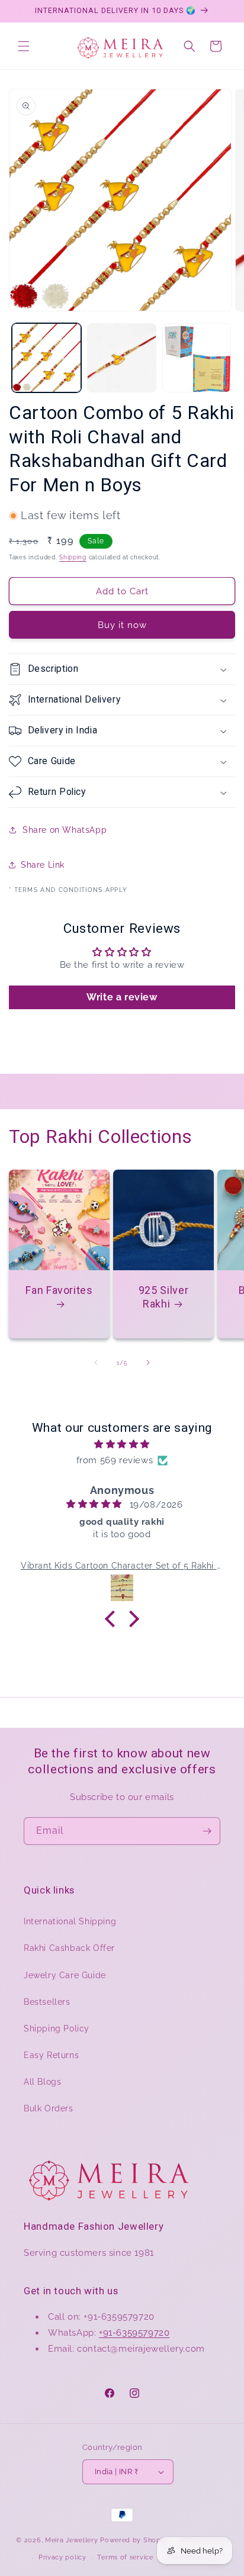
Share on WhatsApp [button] (65, 830)
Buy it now (122, 625)
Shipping (73, 557)
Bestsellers (47, 2002)
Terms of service (125, 2557)
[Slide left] (96, 1363)
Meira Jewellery (72, 2540)
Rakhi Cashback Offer (69, 1948)
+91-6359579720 (134, 2333)
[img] (122, 1444)
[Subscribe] (207, 1831)
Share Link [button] (43, 865)
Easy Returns (51, 2055)
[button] (24, 46)
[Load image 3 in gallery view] (197, 358)
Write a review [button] (122, 997)
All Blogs (42, 2082)
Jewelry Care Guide (65, 1975)
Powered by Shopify (135, 2540)
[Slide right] (148, 1363)
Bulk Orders (49, 2108)
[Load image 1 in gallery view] (46, 358)
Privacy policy (62, 2557)
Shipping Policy (57, 2028)
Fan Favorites (59, 1290)
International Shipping (70, 1921)
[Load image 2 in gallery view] (122, 358)
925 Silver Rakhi (163, 1297)
